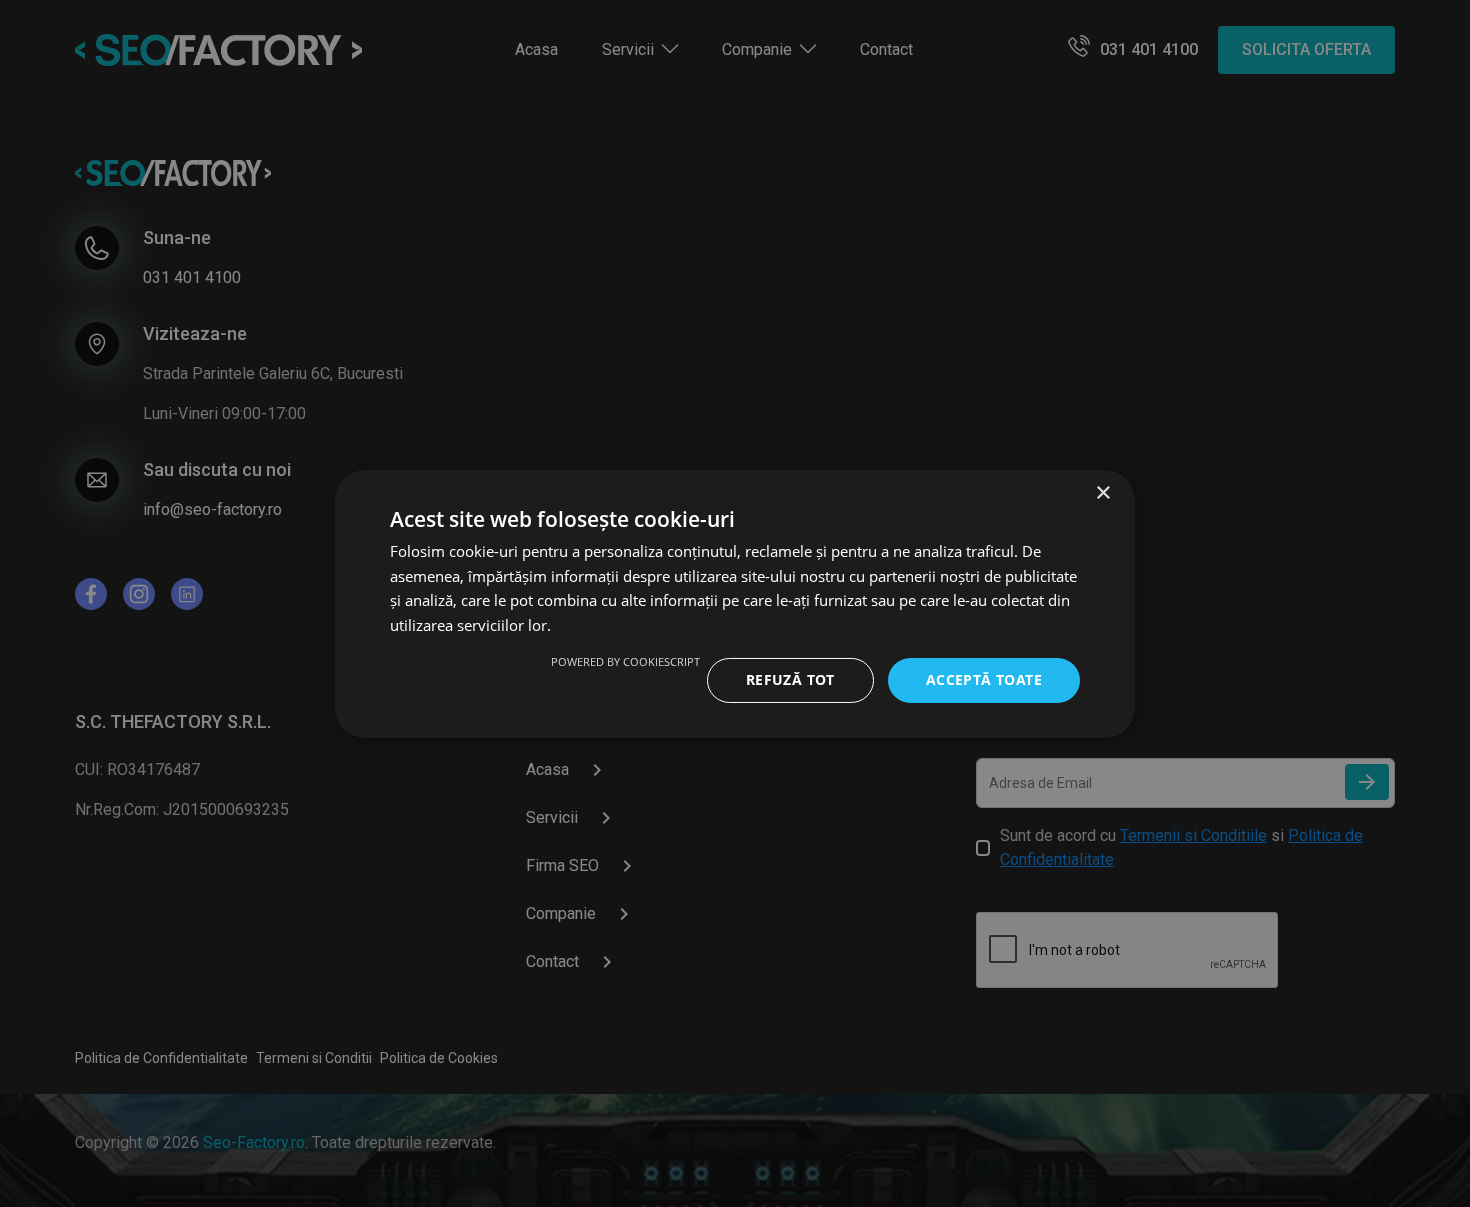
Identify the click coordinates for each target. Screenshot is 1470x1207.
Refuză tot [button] (790, 679)
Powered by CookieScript (625, 661)
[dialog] (735, 603)
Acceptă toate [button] (984, 679)
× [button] (1102, 492)
